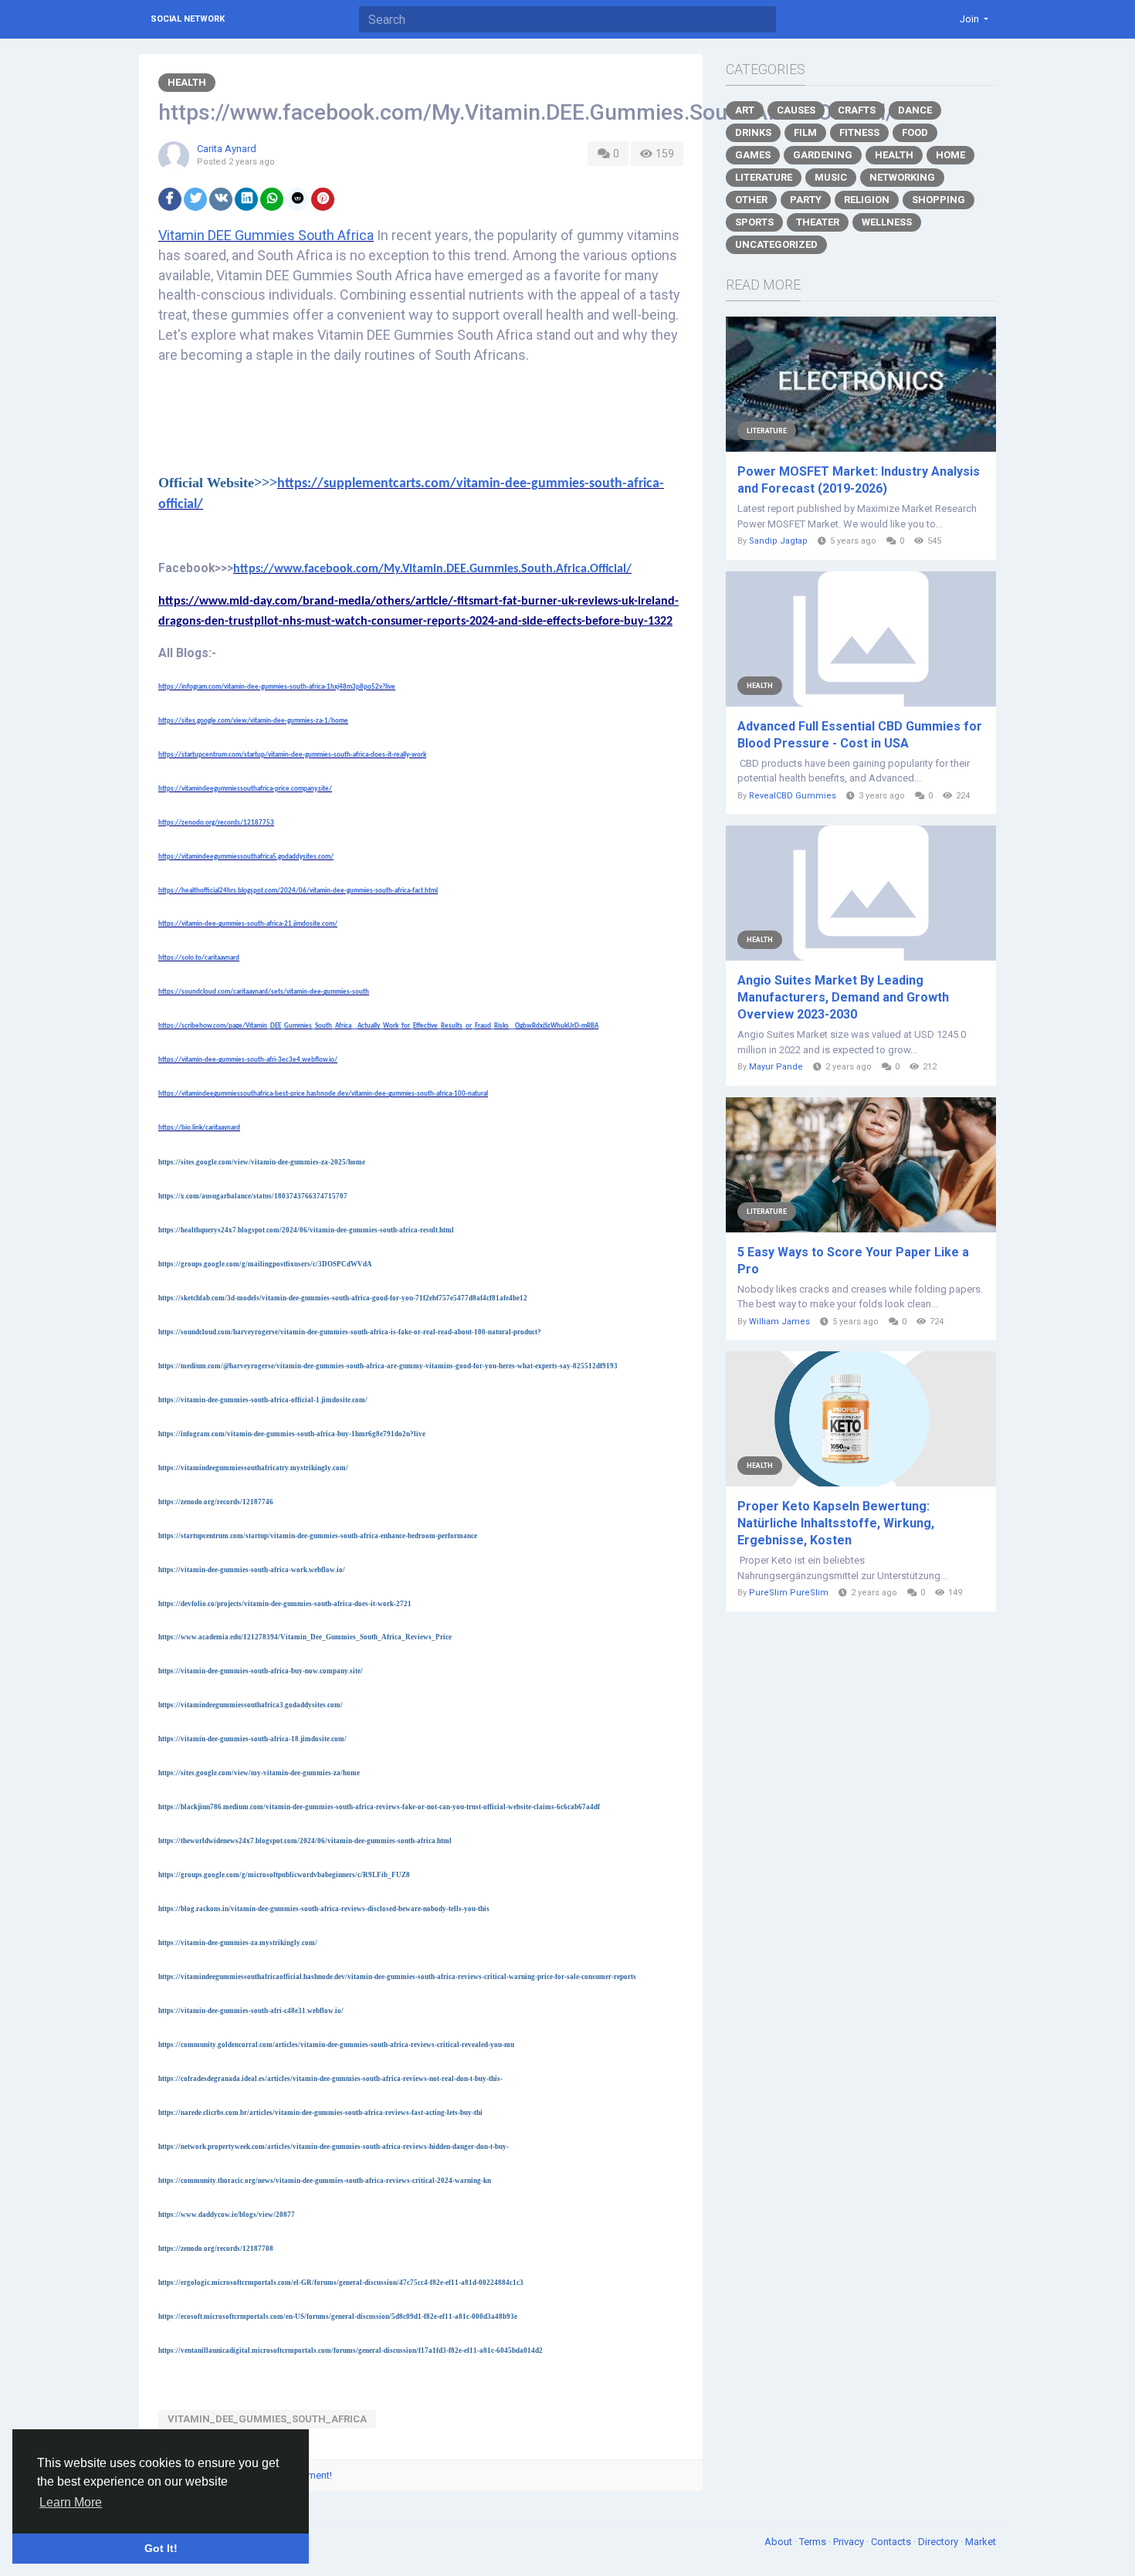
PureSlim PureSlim (789, 1593)
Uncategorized (776, 244)
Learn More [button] (71, 2502)
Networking (902, 177)
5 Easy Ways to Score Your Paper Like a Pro (853, 1261)
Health (187, 82)
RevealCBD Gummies (793, 796)
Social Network (188, 19)
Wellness (887, 222)
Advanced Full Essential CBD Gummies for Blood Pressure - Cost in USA (860, 735)
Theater (818, 222)
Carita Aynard (227, 149)
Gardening (823, 155)
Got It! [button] (161, 2548)
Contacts (892, 2542)
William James (779, 1322)
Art (745, 110)
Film (805, 132)
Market (981, 2542)
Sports (754, 222)
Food (915, 132)
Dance (915, 110)
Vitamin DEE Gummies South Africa (266, 235)
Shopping (938, 200)
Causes (796, 110)
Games (753, 155)
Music (831, 177)
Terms (814, 2542)
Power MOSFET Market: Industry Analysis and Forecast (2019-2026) (859, 480)
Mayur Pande (776, 1067)
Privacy (850, 2542)
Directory (939, 2542)
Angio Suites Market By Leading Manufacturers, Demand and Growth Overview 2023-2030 (843, 997)
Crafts (857, 110)
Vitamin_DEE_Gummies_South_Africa (267, 2419)
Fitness (859, 132)
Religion (867, 200)
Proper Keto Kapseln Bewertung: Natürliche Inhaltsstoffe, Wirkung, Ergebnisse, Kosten (836, 1523)
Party (806, 200)
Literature (764, 177)
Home (950, 155)
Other (751, 200)
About (779, 2542)
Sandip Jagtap (778, 541)
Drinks (753, 132)
